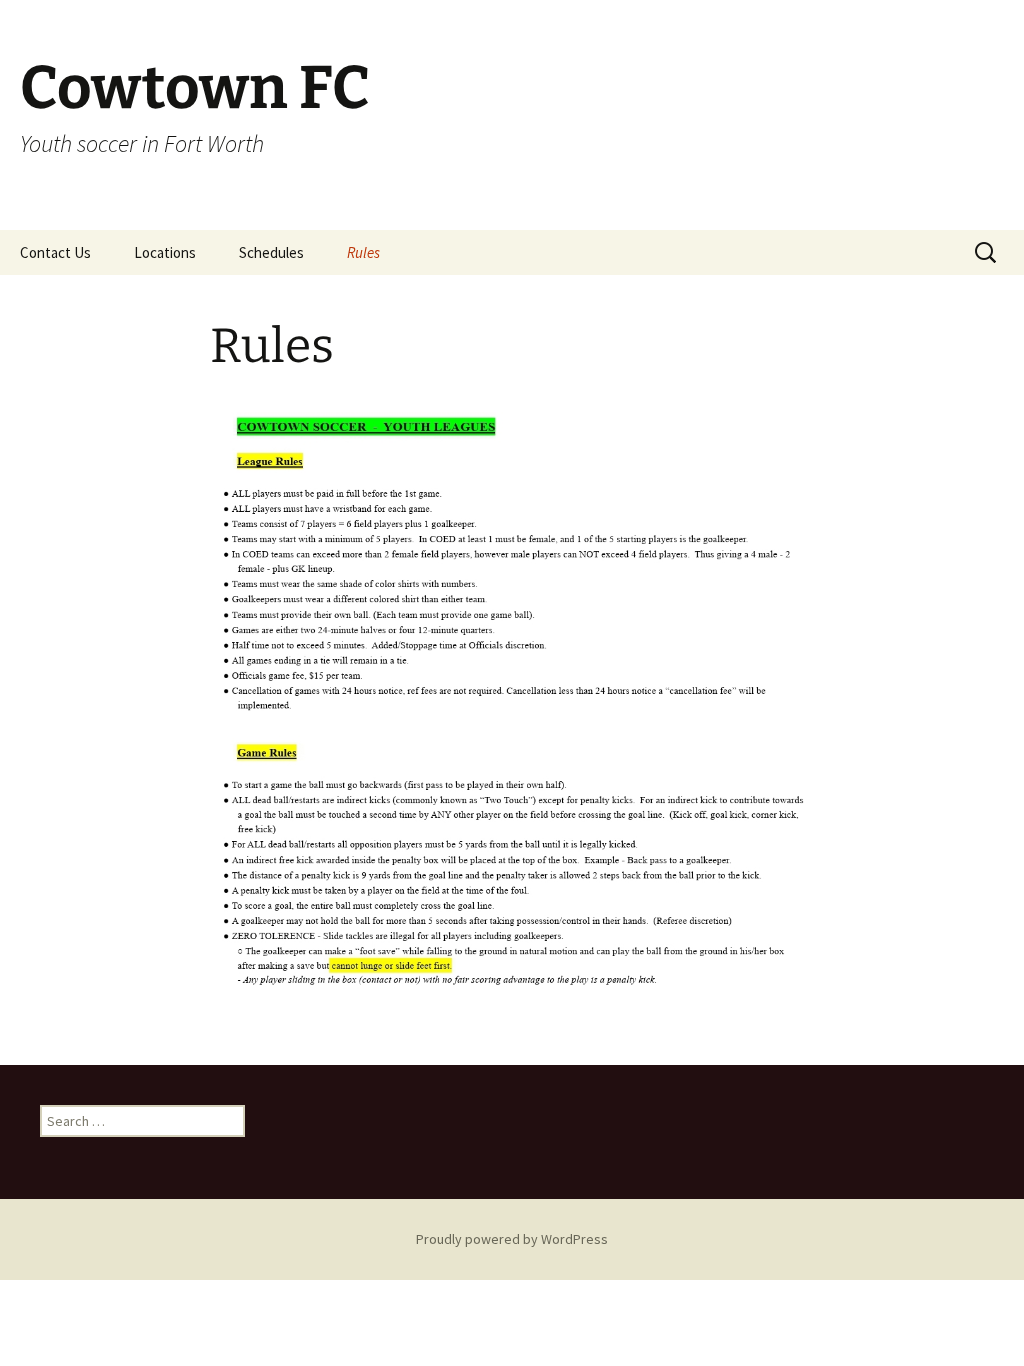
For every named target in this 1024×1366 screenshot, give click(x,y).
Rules (363, 252)
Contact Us (55, 252)
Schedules (271, 252)
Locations (165, 252)
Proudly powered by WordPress (512, 1239)
